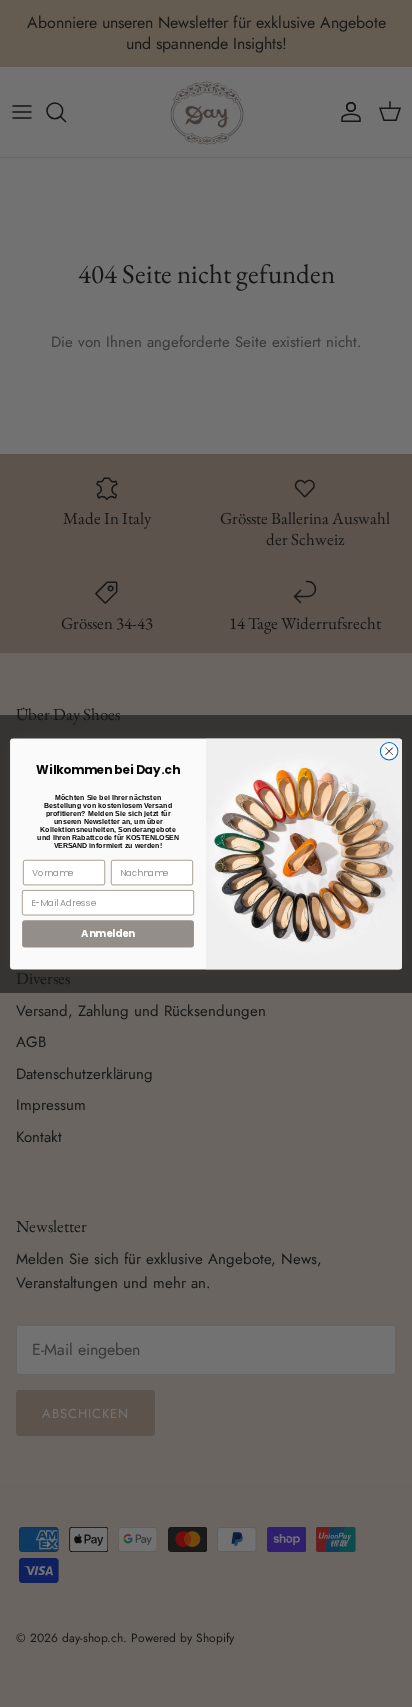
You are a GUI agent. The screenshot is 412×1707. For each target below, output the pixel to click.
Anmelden (107, 933)
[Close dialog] (389, 751)
